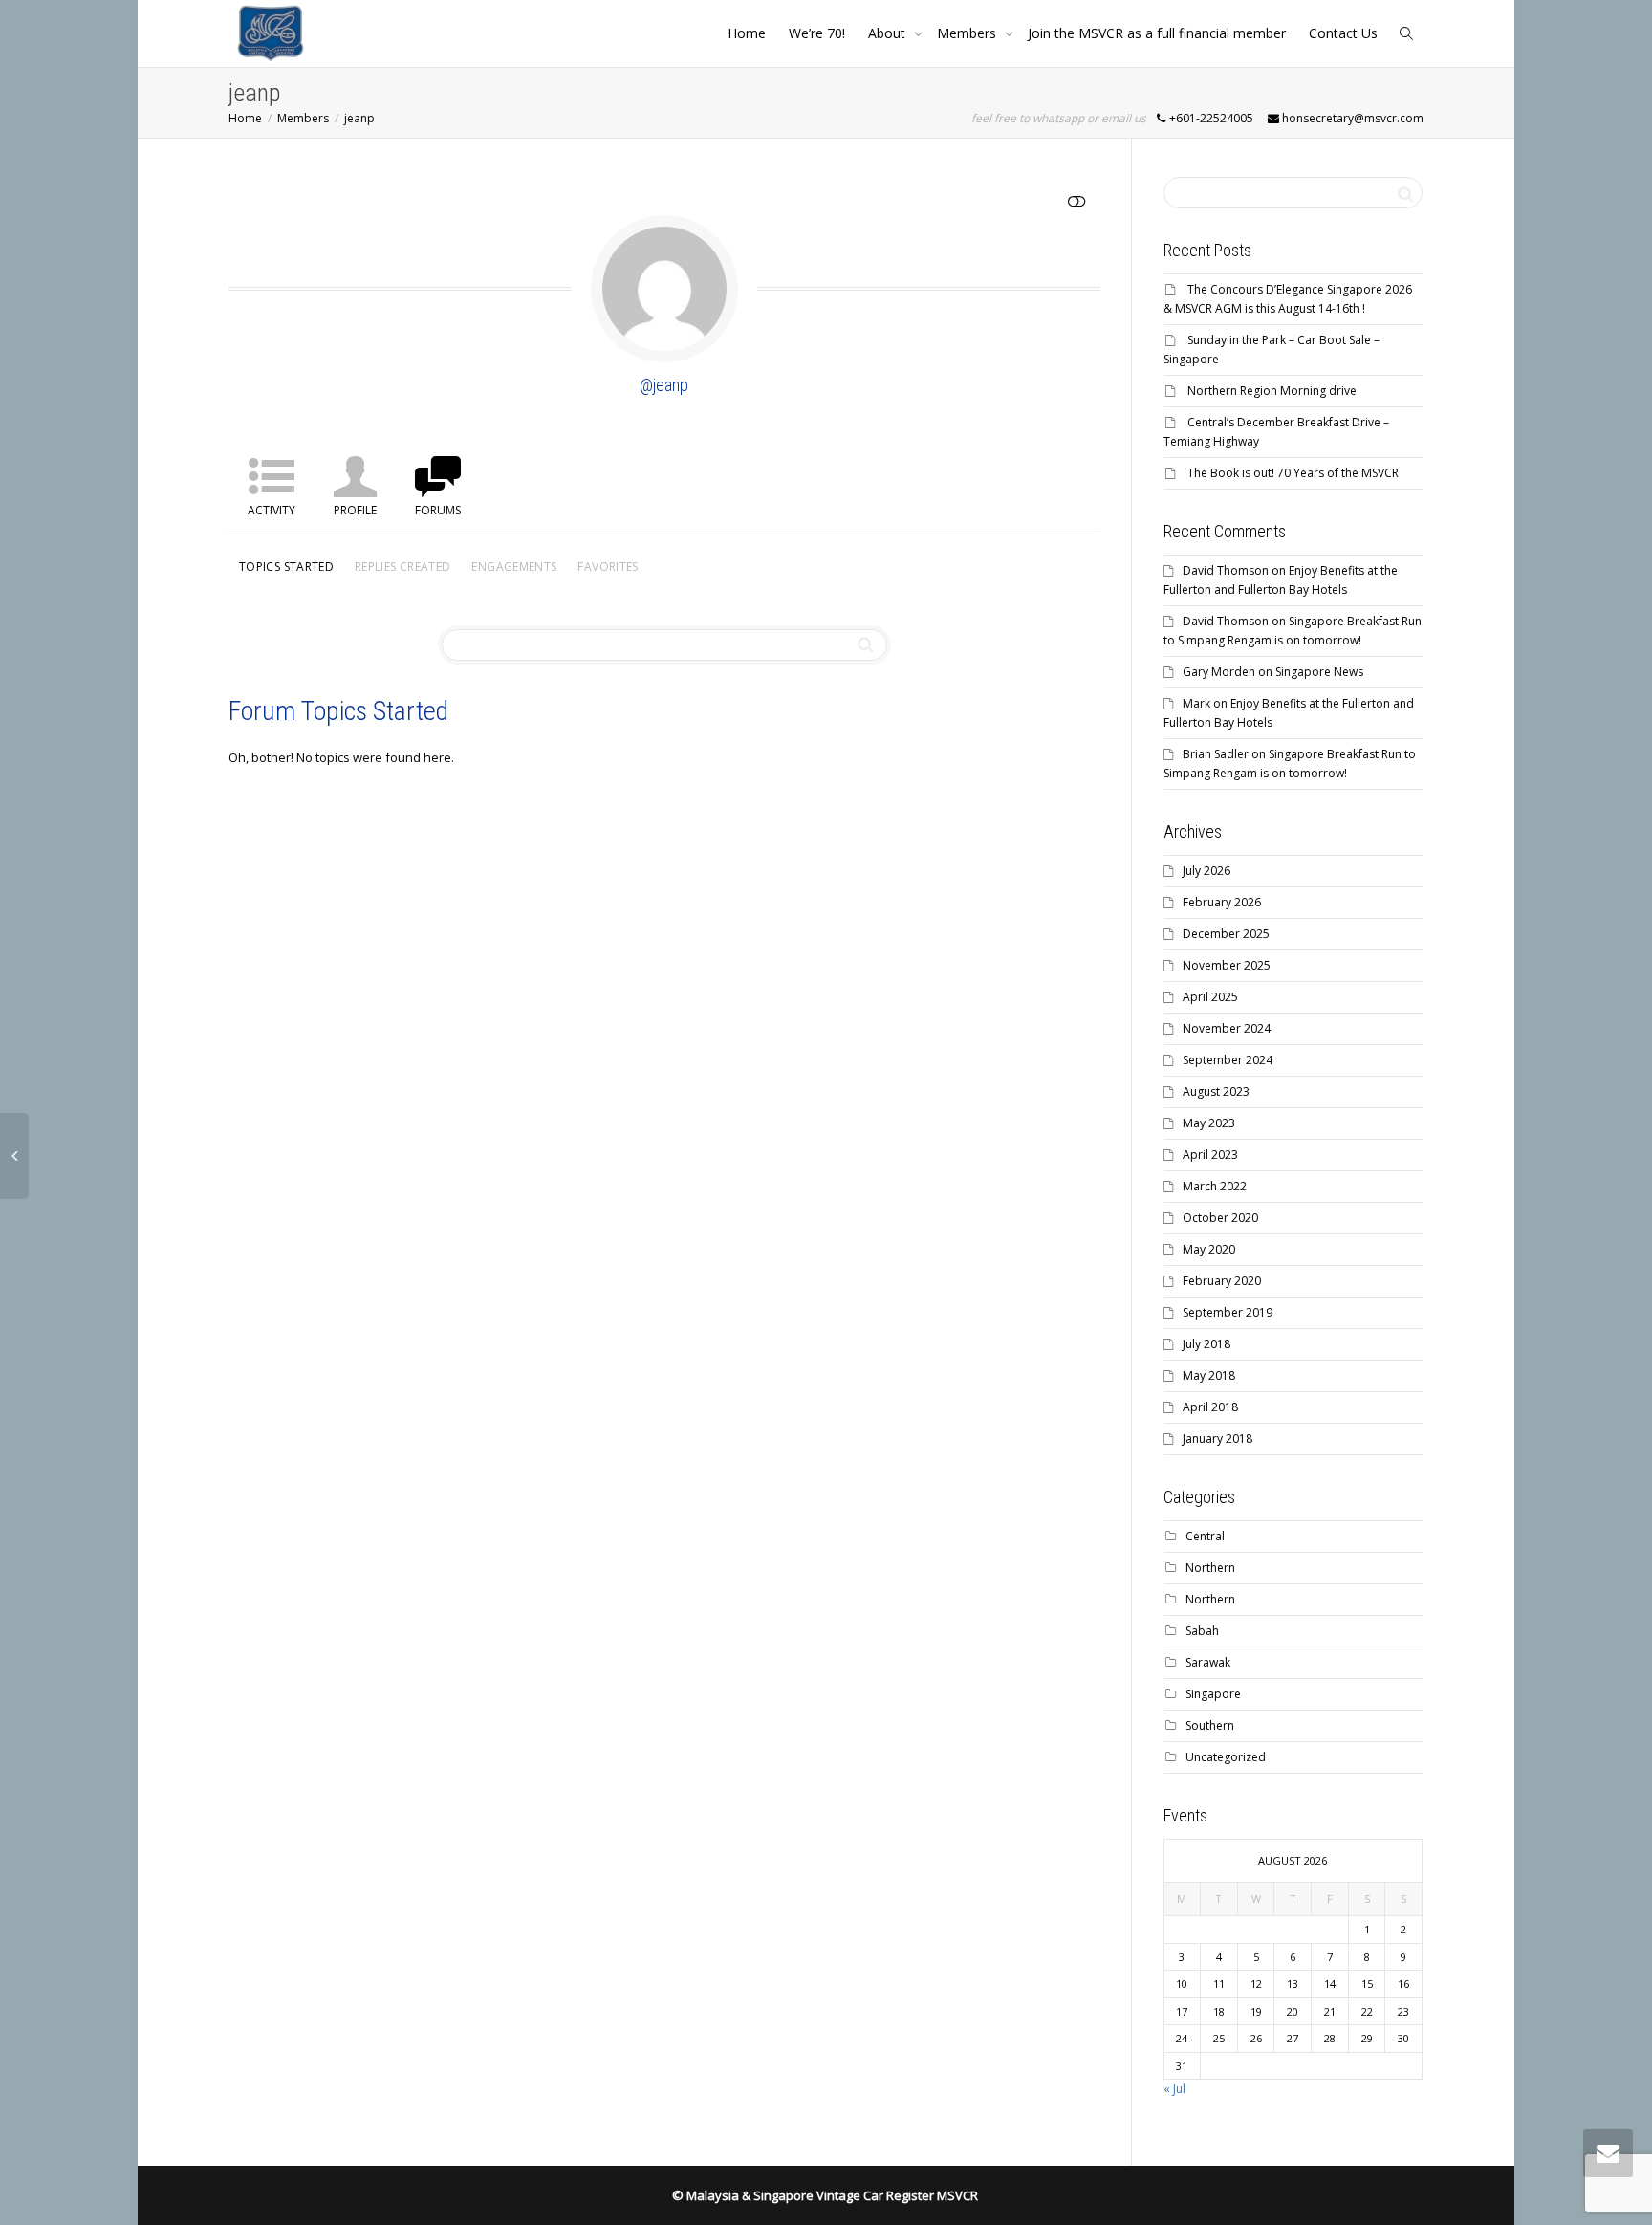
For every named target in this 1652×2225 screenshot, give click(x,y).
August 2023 (1216, 1091)
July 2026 (1206, 871)
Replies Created (402, 567)
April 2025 (1210, 997)
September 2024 (1228, 1060)
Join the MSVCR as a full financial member (1157, 33)
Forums (438, 510)
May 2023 (1209, 1123)
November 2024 (1227, 1028)
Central (1205, 1536)
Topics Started (286, 567)
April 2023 (1210, 1155)
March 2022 (1215, 1186)
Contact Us (1343, 33)
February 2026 (1222, 902)
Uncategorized (1226, 1757)
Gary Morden (1219, 672)
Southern (1210, 1725)
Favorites (608, 567)
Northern (1210, 1568)
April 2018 (1210, 1407)
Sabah (1202, 1631)
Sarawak (1208, 1662)
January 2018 (1217, 1439)
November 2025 (1227, 965)
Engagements (514, 567)
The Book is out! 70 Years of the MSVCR (1293, 473)
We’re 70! (817, 33)
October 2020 (1220, 1218)
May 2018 (1209, 1375)
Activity (272, 510)
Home (747, 33)
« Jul (1174, 2089)
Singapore (1213, 1694)
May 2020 (1209, 1249)
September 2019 (1228, 1312)
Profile (355, 510)
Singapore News (1319, 672)
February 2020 (1222, 1281)
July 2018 (1206, 1344)
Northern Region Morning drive (1272, 391)
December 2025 (1226, 934)
